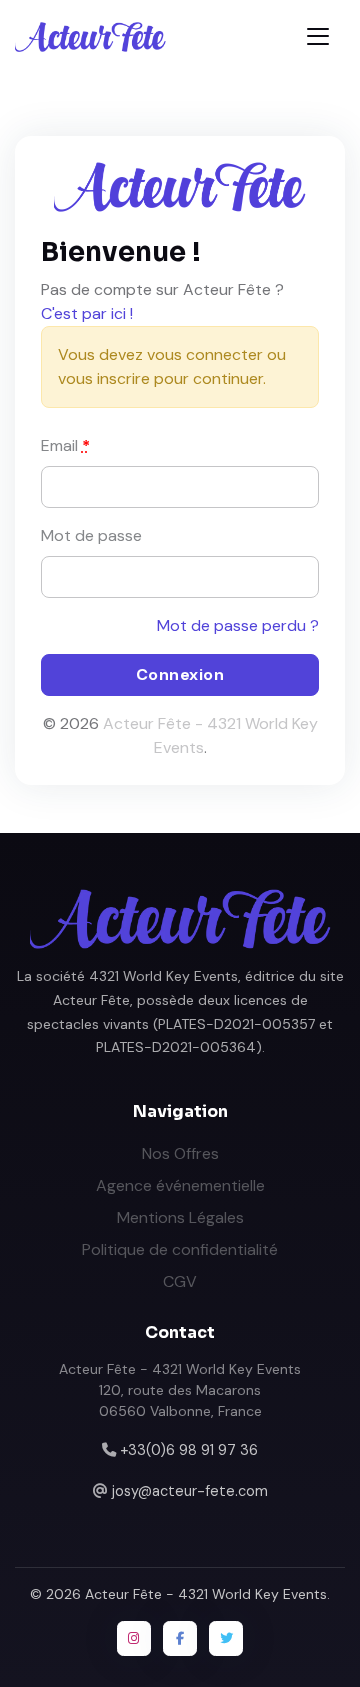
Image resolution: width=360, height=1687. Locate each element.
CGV (180, 1281)
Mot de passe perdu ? (238, 625)
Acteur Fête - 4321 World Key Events (206, 1594)
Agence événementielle (180, 1185)
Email (65, 445)
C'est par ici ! (87, 313)
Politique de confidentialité (180, 1249)
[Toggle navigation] (318, 36)
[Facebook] (180, 1638)
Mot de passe (91, 535)
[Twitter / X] (226, 1638)
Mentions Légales (180, 1217)
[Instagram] (134, 1638)
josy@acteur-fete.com (190, 1491)
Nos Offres (180, 1153)
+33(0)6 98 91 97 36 (189, 1450)
